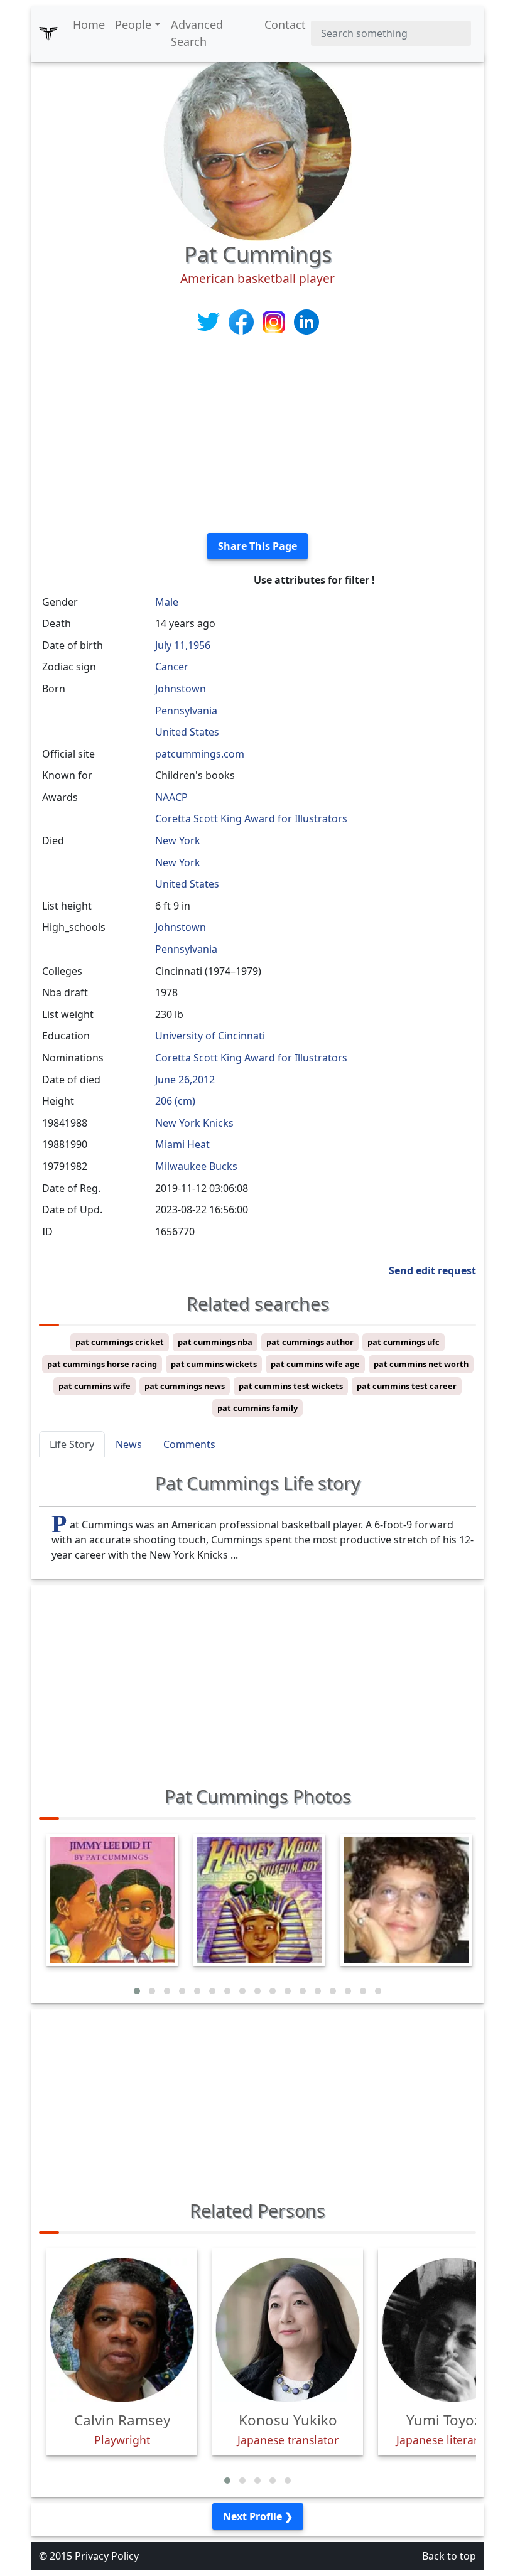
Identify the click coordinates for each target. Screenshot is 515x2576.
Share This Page (257, 546)
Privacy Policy (107, 2556)
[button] (137, 1991)
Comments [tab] (189, 1444)
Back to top (449, 2556)
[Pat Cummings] (257, 146)
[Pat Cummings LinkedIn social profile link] (306, 321)
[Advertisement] (257, 435)
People (133, 24)
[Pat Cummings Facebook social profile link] (242, 321)
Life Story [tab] (72, 1444)
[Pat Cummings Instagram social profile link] (275, 321)
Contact (285, 24)
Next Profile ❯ (258, 2516)
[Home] (48, 33)
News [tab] (129, 1444)
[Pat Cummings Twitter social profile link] (210, 321)
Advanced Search (197, 33)
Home (89, 24)
